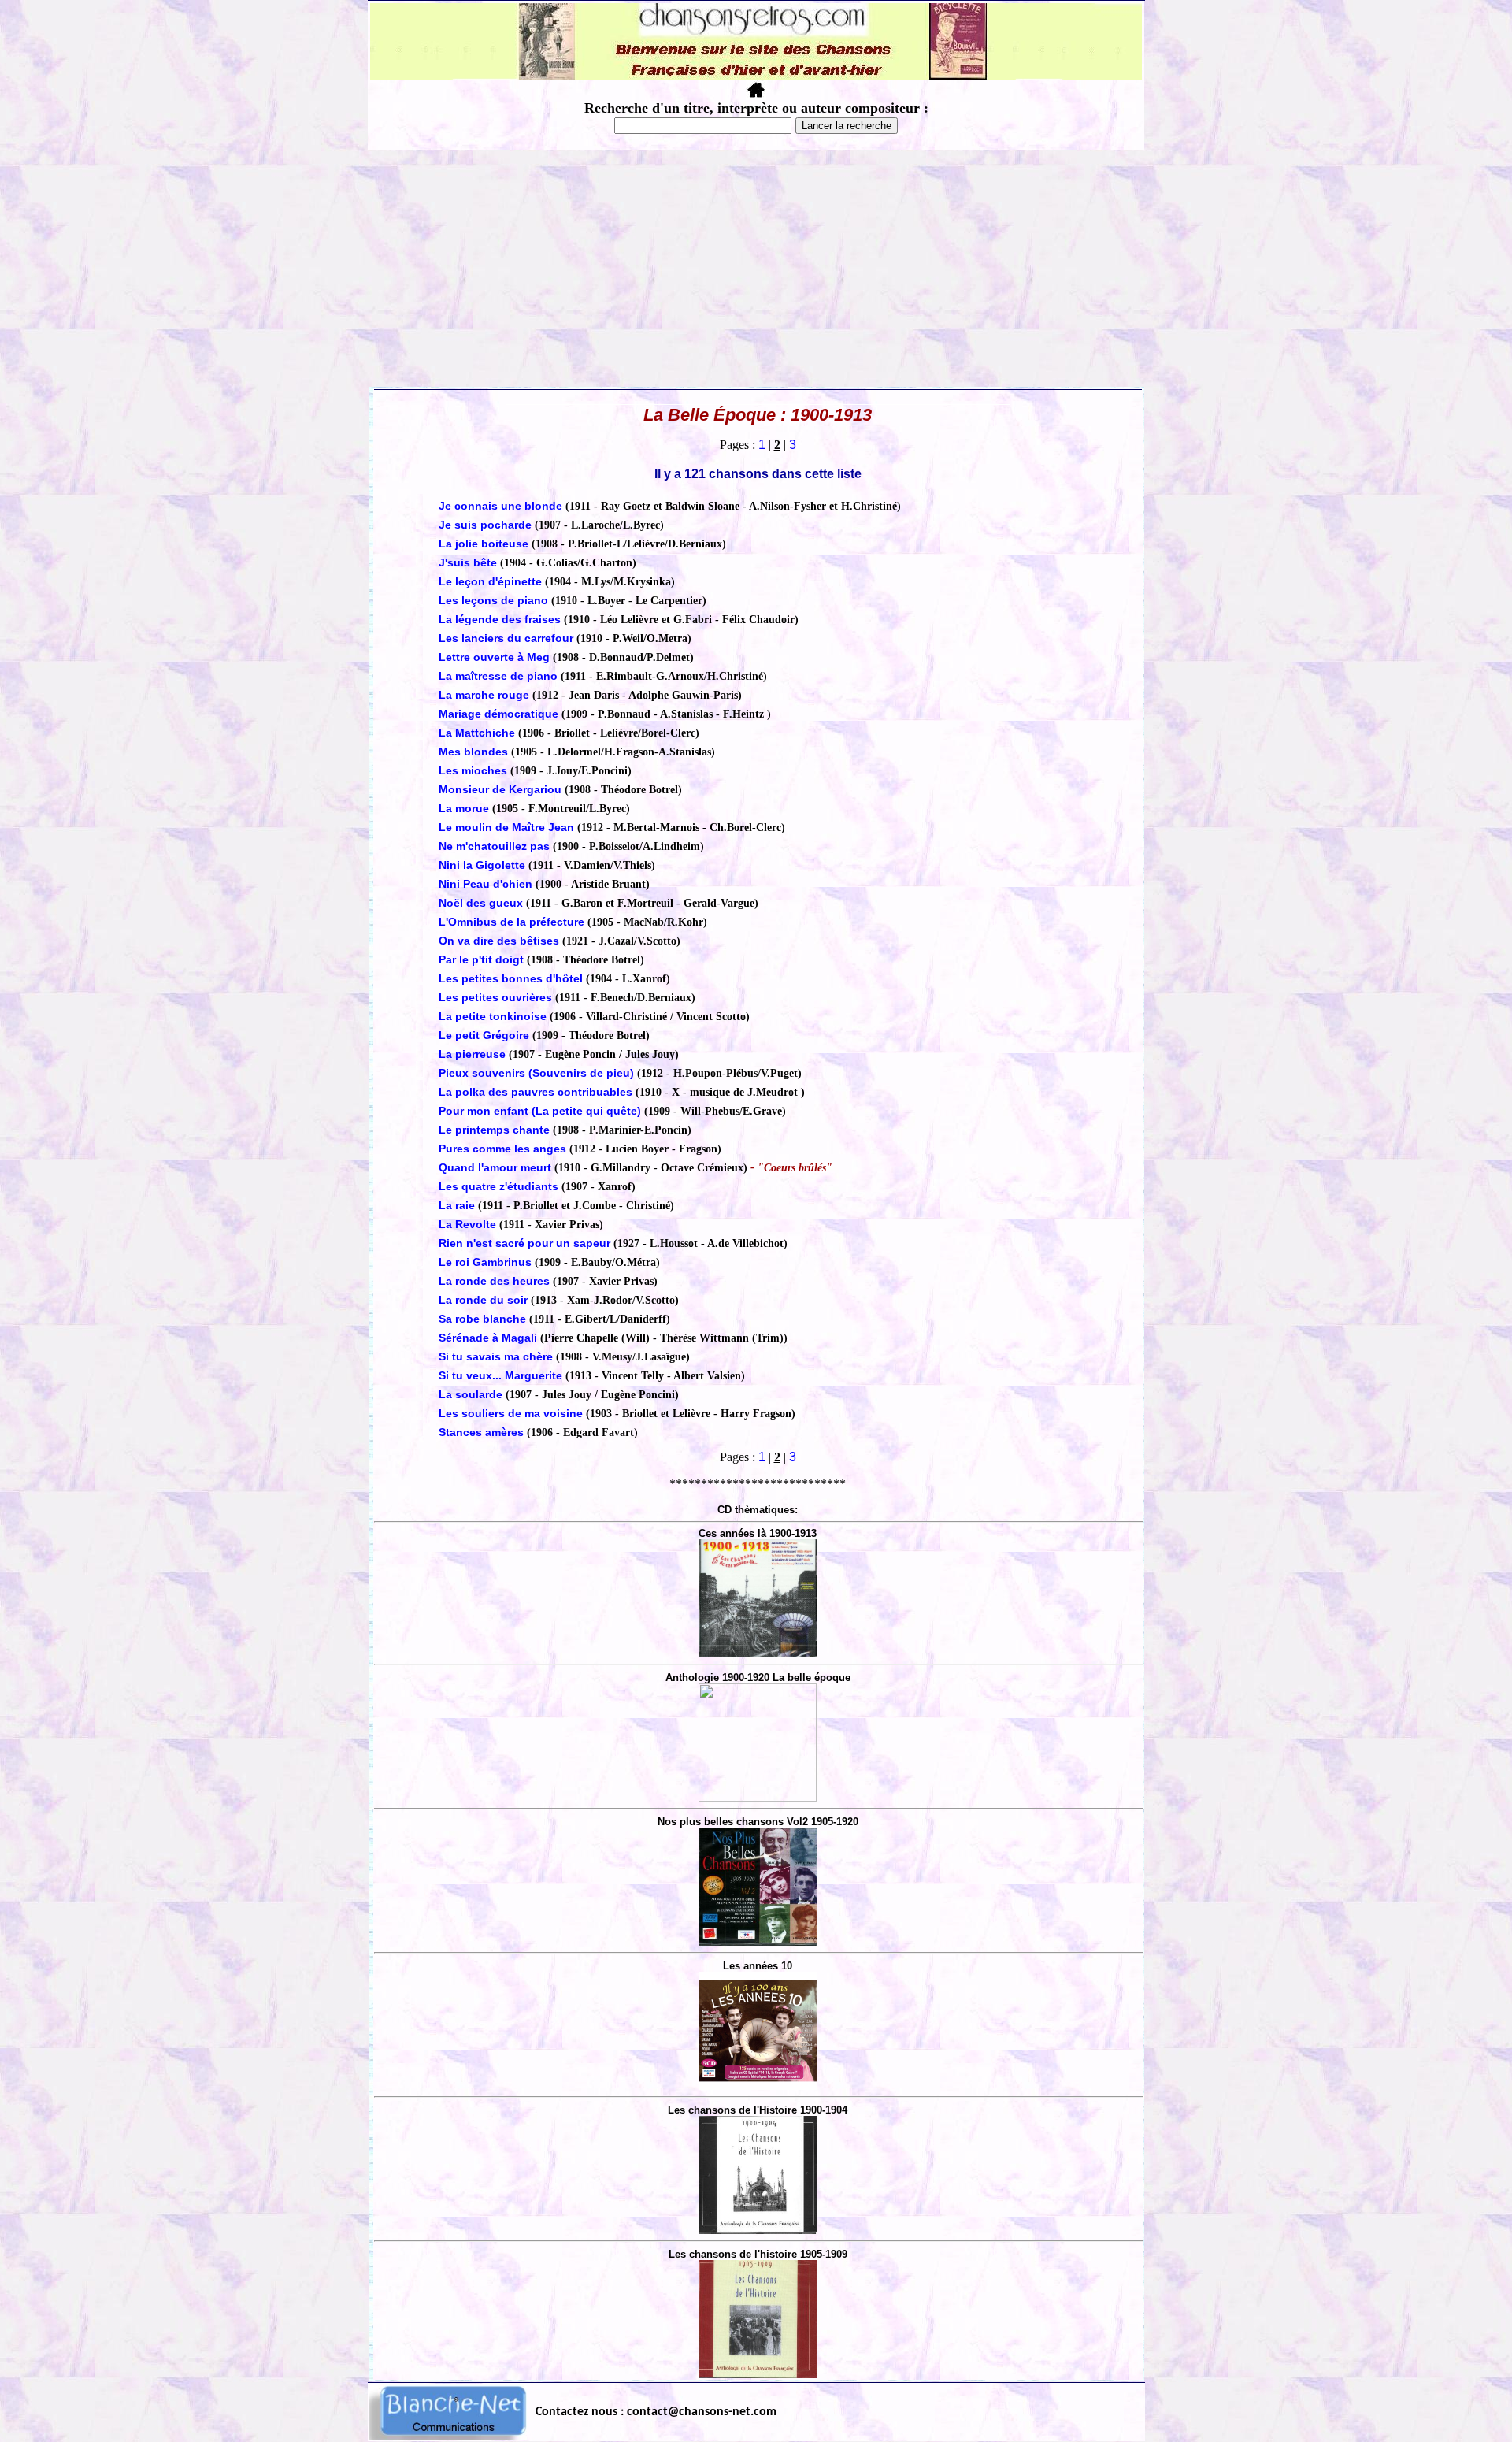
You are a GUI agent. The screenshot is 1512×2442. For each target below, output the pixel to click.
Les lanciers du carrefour (506, 638)
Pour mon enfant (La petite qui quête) (540, 1111)
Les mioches (473, 770)
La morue (464, 808)
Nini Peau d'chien (485, 884)
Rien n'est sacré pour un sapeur (524, 1243)
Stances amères (481, 1432)
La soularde (471, 1394)
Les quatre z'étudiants (498, 1186)
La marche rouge (484, 695)
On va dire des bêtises (499, 941)
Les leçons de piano (495, 600)
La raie (457, 1205)
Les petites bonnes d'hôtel (511, 978)
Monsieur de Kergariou (502, 789)
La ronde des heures (494, 1281)
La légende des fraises (501, 619)
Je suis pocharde (485, 525)
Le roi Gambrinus (485, 1262)
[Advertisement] (756, 269)
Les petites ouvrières (495, 997)
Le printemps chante (494, 1130)
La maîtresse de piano (498, 676)
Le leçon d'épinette (490, 581)
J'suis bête (468, 562)
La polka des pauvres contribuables (535, 1092)
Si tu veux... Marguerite (502, 1375)
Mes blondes (473, 752)
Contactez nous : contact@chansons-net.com (656, 2412)
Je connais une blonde (500, 506)
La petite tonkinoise (494, 1016)
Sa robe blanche (482, 1319)
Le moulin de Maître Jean (506, 827)
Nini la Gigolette (482, 865)
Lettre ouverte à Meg (494, 657)
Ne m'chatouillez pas (494, 846)
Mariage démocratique (498, 714)
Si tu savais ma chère (496, 1356)
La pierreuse (472, 1054)
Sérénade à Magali (488, 1338)
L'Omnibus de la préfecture (511, 922)
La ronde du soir (483, 1300)
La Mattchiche (478, 733)
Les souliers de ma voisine (511, 1413)
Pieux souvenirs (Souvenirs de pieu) (536, 1073)
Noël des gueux (481, 903)
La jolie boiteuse (484, 544)
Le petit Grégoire (484, 1035)
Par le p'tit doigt (483, 959)
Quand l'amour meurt (497, 1167)
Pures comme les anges (502, 1149)
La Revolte (467, 1224)
